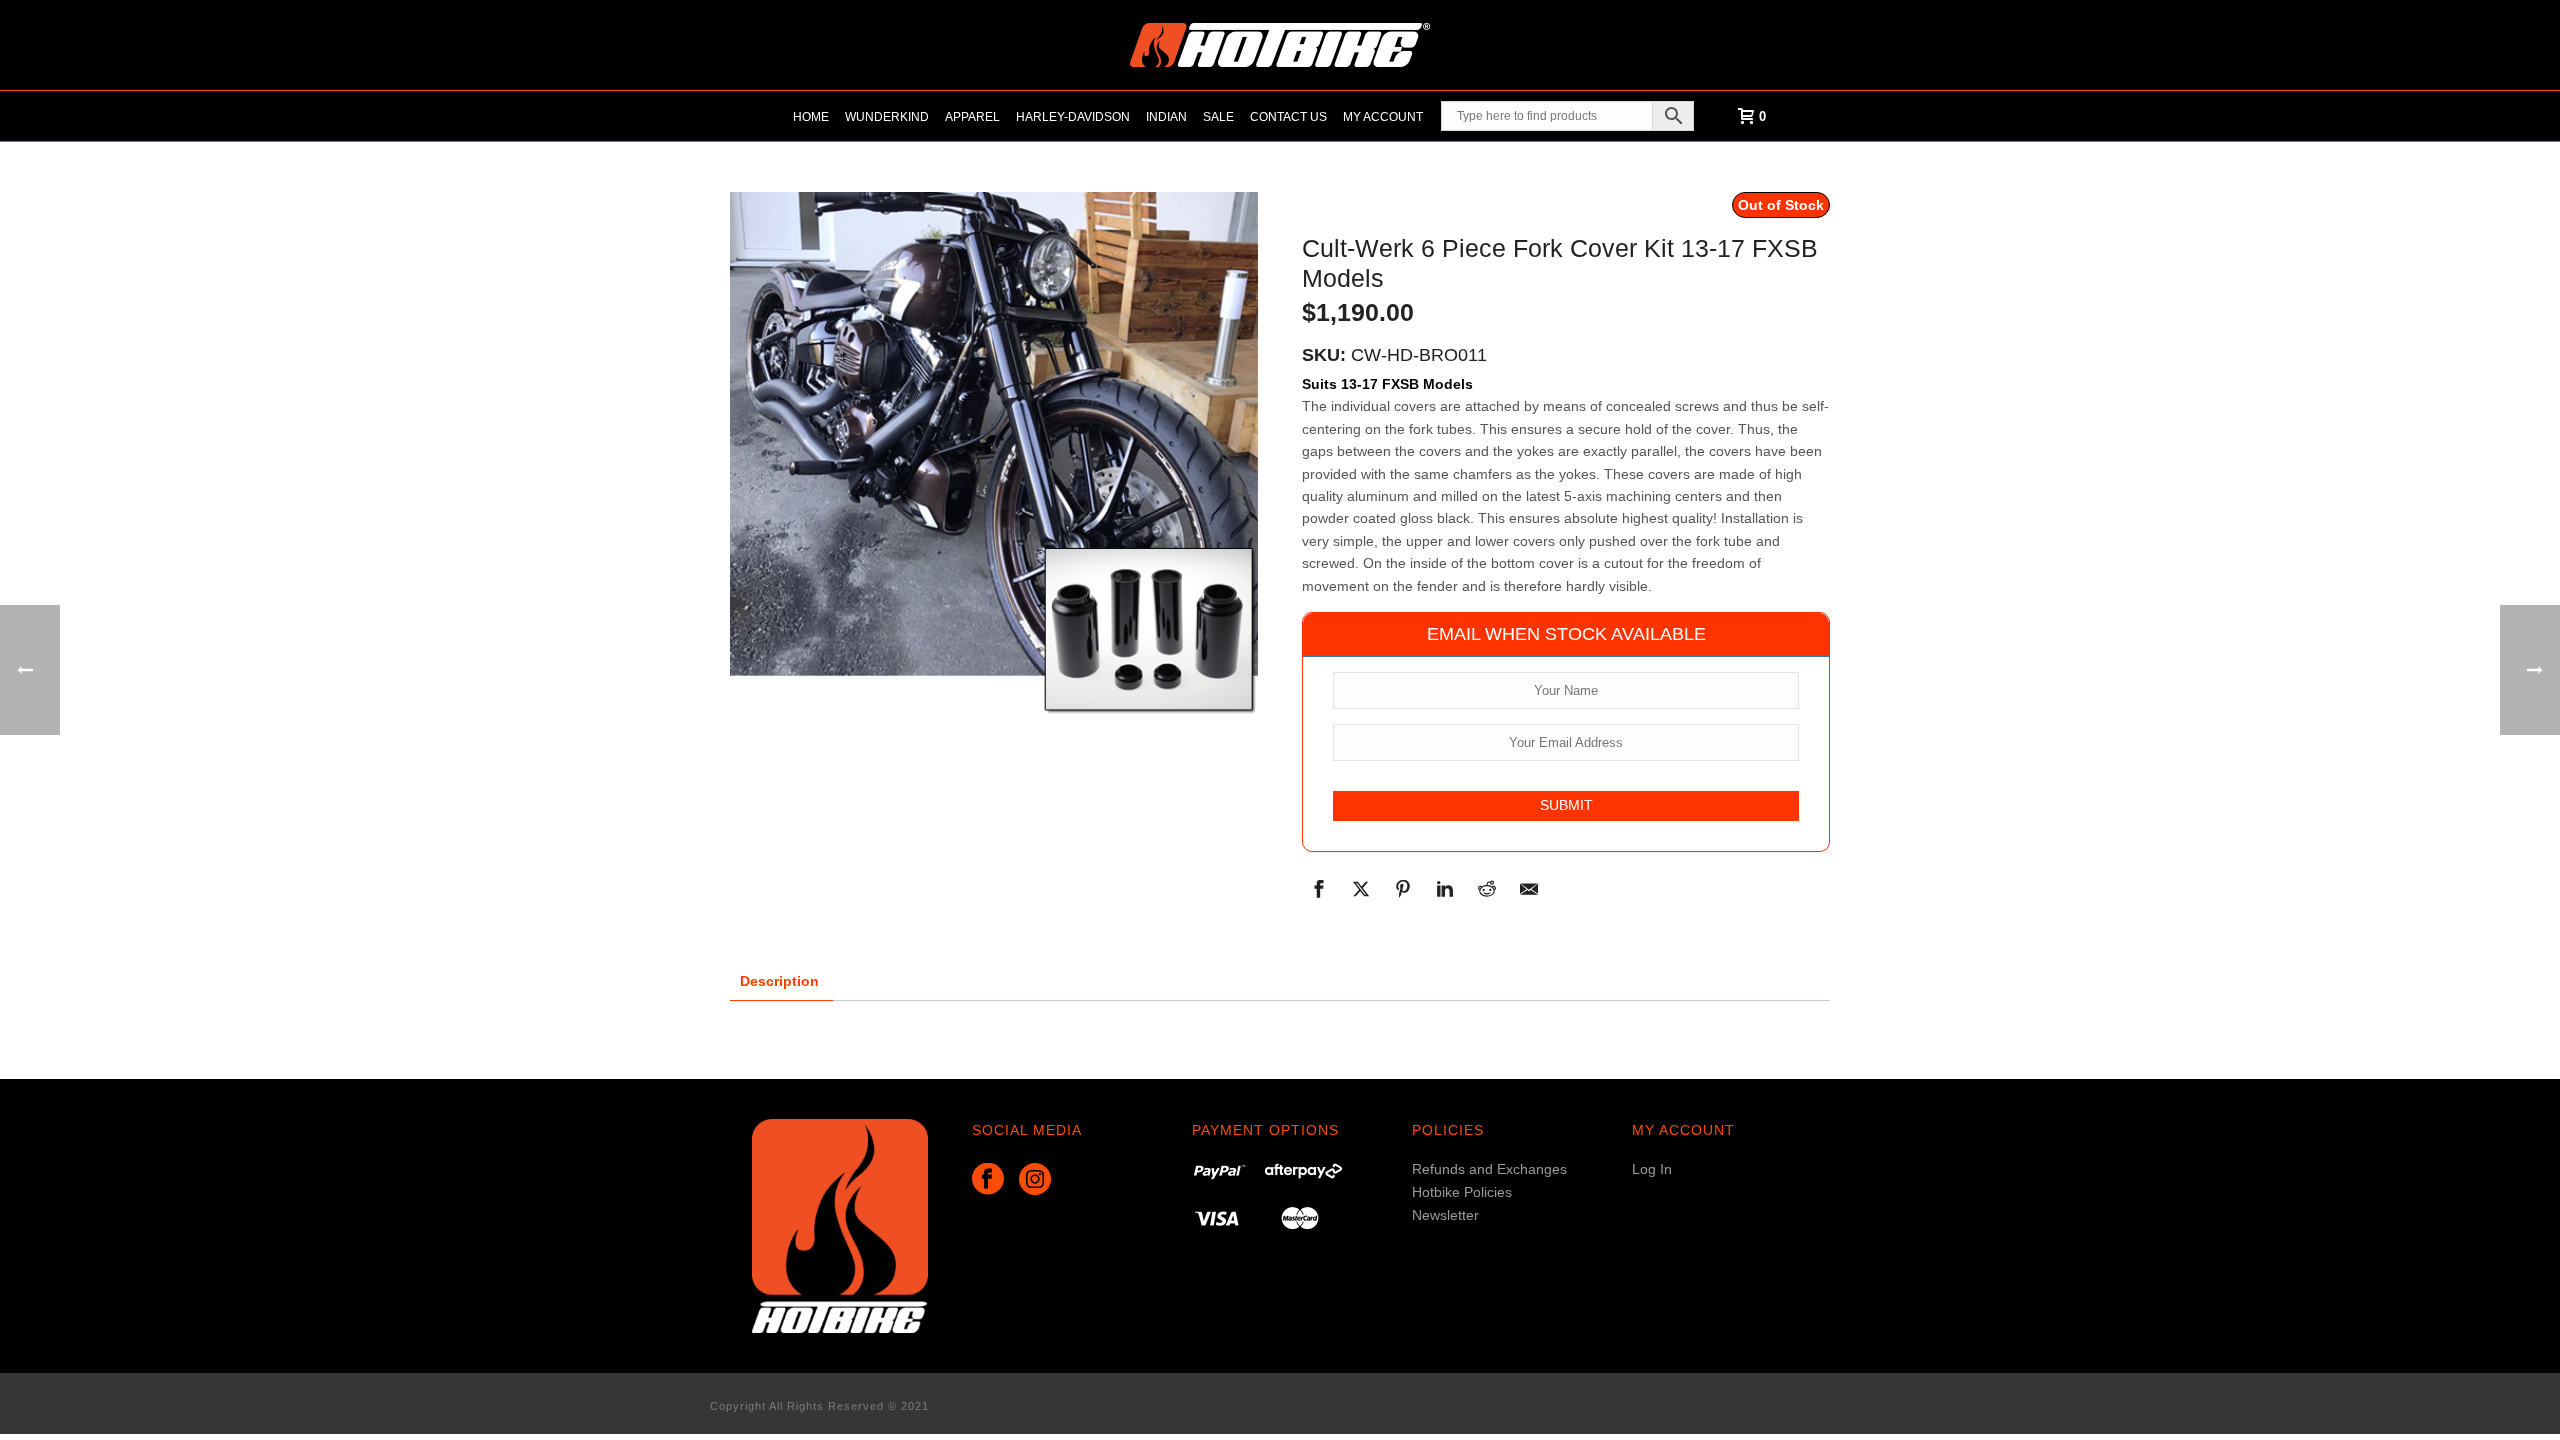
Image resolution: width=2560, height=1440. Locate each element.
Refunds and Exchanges (1489, 1169)
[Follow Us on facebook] (988, 1180)
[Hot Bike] (1280, 45)
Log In (1652, 1169)
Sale (1218, 117)
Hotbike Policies (1462, 1192)
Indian (1166, 117)
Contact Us (1288, 117)
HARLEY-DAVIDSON (1073, 117)
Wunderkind (887, 117)
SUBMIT (1566, 805)
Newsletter (1445, 1215)
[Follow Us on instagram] (1035, 1180)
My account (1383, 117)
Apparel (972, 117)
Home (811, 117)
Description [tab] (779, 981)
